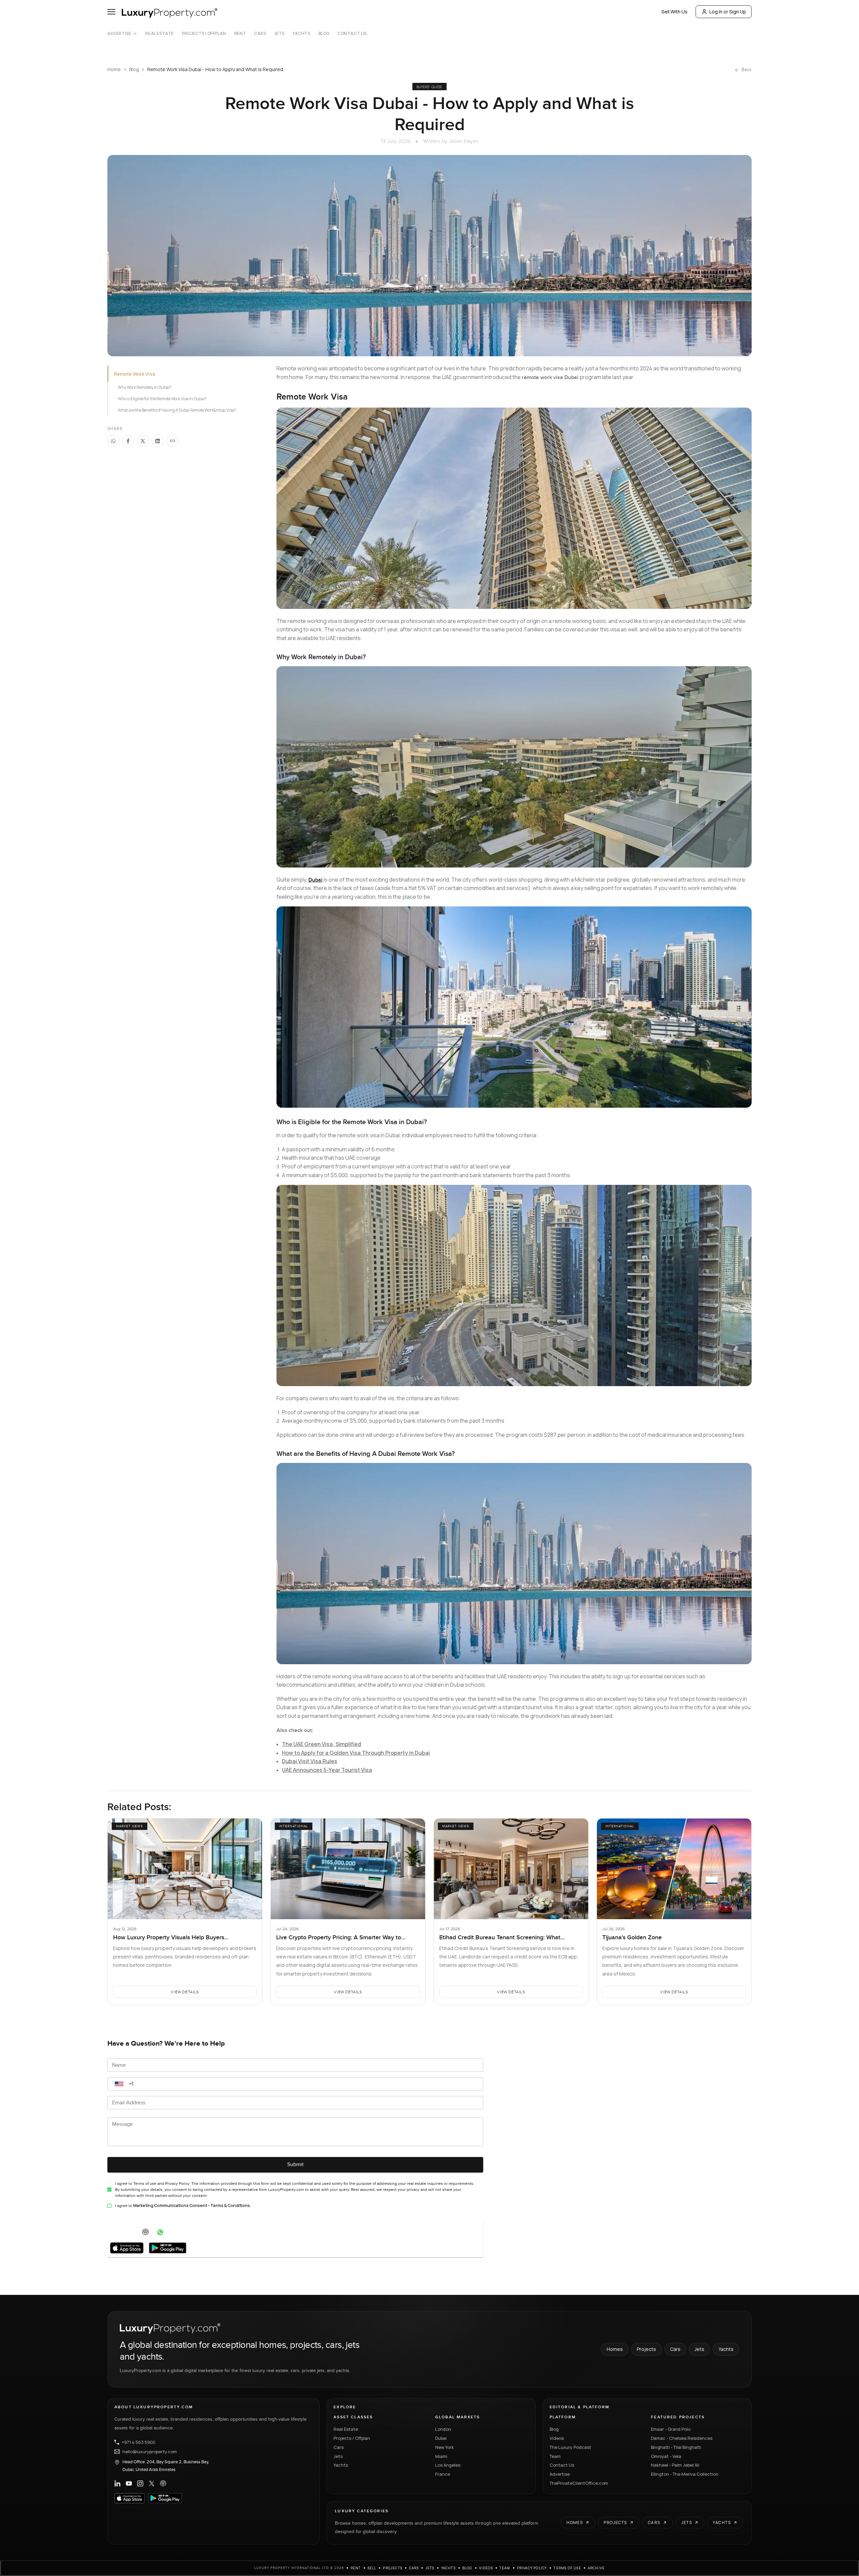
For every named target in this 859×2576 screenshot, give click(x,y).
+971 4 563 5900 (139, 2442)
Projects (646, 2349)
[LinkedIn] (117, 2483)
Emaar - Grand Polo (671, 2429)
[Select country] (119, 2084)
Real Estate (160, 34)
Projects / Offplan (352, 2438)
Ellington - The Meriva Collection (685, 2474)
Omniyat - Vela (666, 2456)
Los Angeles (448, 2465)
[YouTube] (129, 2483)
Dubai (441, 2438)
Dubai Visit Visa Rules (310, 1761)
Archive (596, 2568)
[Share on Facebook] (128, 441)
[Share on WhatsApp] (113, 441)
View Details (185, 1992)
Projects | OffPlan (204, 34)
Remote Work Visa (134, 374)
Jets (279, 34)
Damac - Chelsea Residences (682, 2438)
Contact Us (352, 34)
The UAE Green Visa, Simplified (321, 1744)
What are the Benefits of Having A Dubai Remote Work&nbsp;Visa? (177, 410)
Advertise (119, 34)
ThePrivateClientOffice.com (579, 2483)
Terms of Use (567, 2568)
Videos (557, 2438)
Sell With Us (674, 12)
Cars (260, 34)
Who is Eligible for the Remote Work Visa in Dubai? (162, 399)
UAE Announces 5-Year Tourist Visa (327, 1770)
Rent (240, 34)
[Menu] (111, 12)
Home (114, 69)
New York (445, 2447)
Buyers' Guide (429, 87)
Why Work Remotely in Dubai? (144, 387)
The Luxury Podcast (570, 2447)
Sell (372, 2568)
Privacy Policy (532, 2568)
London (443, 2429)
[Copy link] (172, 441)
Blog (324, 34)
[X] (152, 2483)
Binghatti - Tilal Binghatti (676, 2447)
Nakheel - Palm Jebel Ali (675, 2465)
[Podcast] (163, 2483)
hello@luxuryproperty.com (150, 2452)
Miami (441, 2456)
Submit (295, 2165)
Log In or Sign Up (728, 12)
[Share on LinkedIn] (158, 441)
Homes (615, 2349)
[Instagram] (140, 2483)
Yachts (301, 34)
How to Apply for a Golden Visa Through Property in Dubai (356, 1753)
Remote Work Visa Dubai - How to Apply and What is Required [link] (215, 69)
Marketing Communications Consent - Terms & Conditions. (192, 2205)
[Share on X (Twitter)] (143, 441)
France (443, 2474)
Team (555, 2456)
